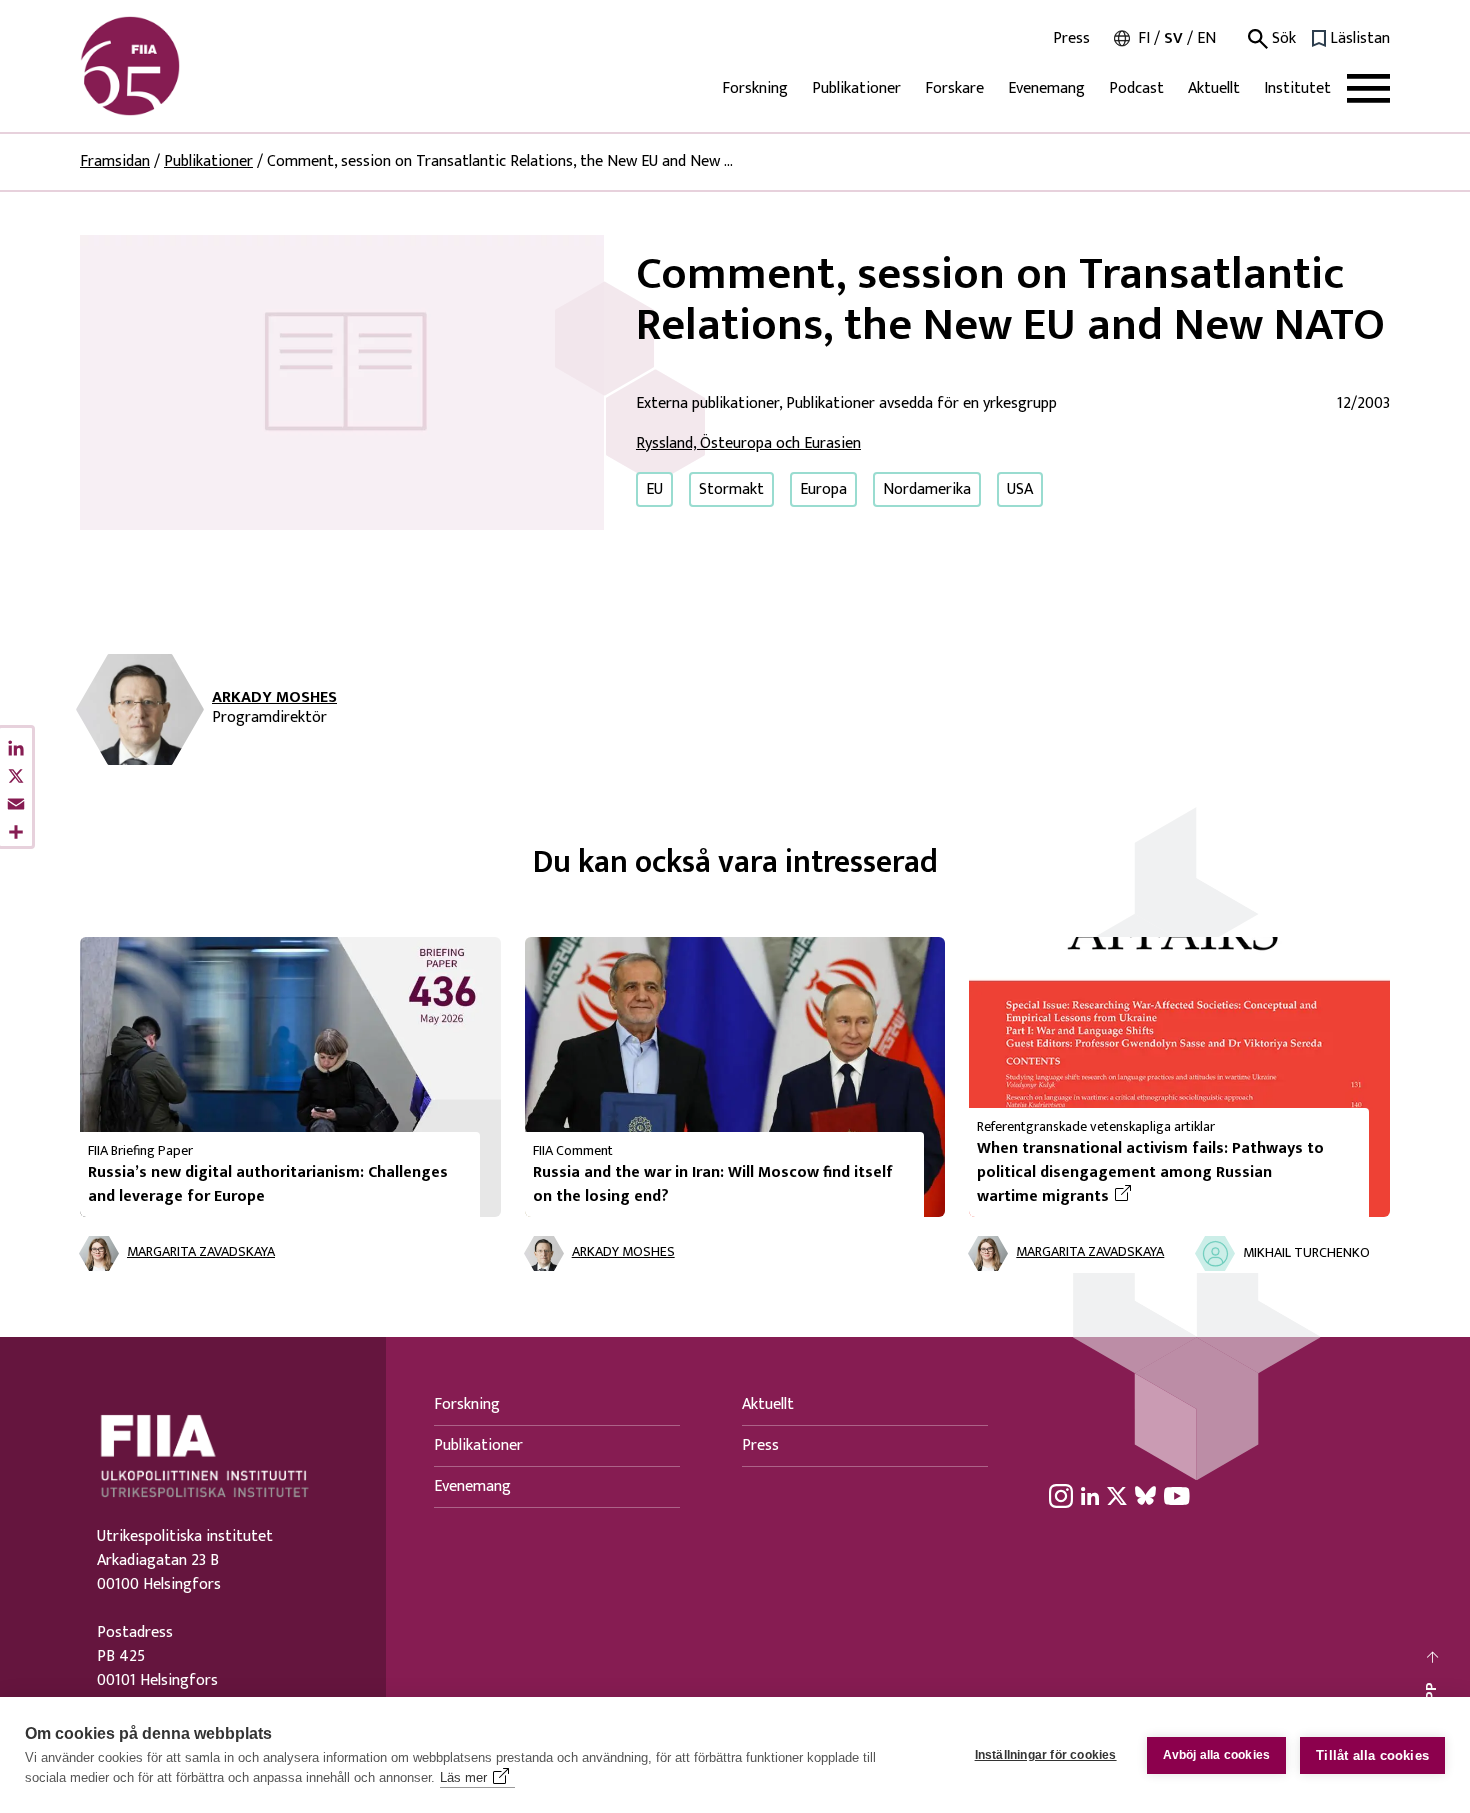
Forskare (954, 88)
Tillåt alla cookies (1372, 1755)
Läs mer (463, 1777)
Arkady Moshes (274, 698)
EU (654, 489)
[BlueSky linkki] (1145, 1496)
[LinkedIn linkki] (1090, 1496)
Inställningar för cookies (1046, 1755)
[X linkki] (1117, 1496)
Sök (1282, 39)
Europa (823, 489)
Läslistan (1360, 39)
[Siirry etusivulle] (176, 66)
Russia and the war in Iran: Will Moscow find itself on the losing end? (713, 1184)
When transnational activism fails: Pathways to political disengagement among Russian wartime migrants (1150, 1173)
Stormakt (731, 489)
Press (1071, 39)
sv (1173, 38)
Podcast (1136, 88)
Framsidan (115, 161)
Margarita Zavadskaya (201, 1252)
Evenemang (1046, 88)
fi (1144, 38)
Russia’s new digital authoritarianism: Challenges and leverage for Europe (268, 1184)
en (1206, 38)
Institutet (1297, 88)
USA (1020, 489)
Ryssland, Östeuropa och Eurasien (748, 443)
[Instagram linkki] (1061, 1496)
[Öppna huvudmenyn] (1368, 88)
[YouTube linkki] (1177, 1496)
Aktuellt (1214, 88)
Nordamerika (927, 489)
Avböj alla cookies (1217, 1755)
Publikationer (856, 88)
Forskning (755, 88)
